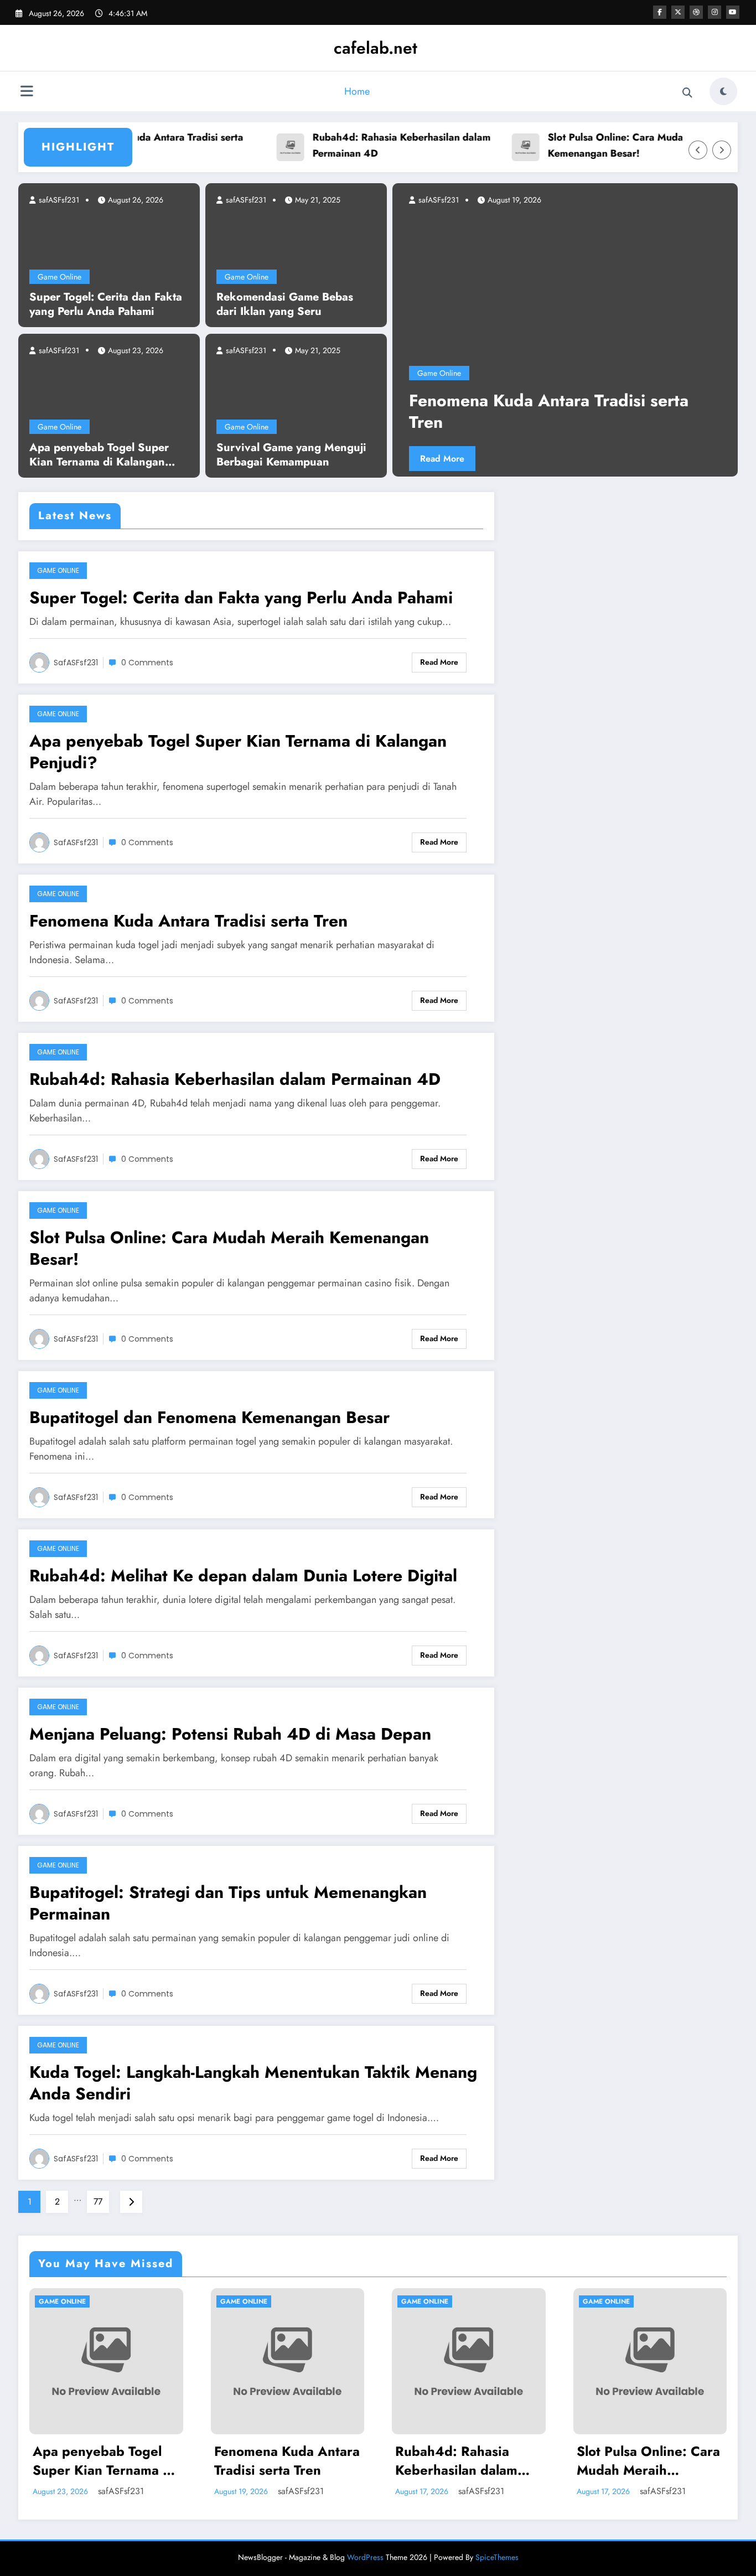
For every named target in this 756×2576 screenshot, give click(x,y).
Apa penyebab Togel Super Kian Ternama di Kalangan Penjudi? (99, 455)
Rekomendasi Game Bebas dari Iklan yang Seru (285, 304)
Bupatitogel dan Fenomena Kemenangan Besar (209, 1417)
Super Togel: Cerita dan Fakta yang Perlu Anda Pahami (106, 304)
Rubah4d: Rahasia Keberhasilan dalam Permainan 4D (361, 145)
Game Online (59, 277)
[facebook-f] (660, 12)
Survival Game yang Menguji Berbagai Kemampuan (291, 455)
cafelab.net (376, 48)
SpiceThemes (497, 2557)
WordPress (365, 2557)
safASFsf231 (58, 200)
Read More (541, 459)
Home (357, 91)
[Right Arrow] (722, 150)
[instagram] (714, 12)
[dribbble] (696, 12)
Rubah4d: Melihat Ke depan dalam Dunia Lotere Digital (243, 1576)
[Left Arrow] (698, 150)
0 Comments (147, 663)
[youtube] (733, 12)
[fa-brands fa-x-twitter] (678, 12)
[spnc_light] (723, 91)
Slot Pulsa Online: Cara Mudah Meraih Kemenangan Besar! (596, 145)
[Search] (687, 93)
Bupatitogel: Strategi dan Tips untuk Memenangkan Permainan (228, 1903)
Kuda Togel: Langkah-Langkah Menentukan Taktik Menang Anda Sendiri (253, 2083)
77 (98, 2202)
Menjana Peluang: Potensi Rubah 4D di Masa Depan (230, 1734)
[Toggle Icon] (27, 92)
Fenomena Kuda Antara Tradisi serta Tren (188, 921)
